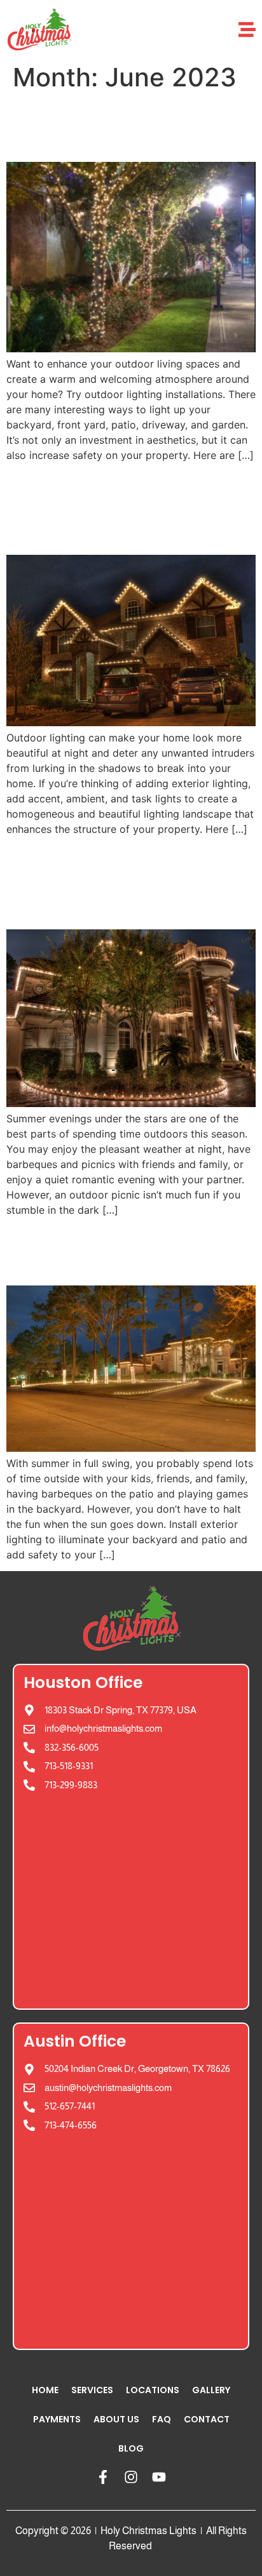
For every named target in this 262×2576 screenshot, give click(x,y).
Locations (153, 2390)
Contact (207, 2419)
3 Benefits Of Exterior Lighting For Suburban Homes (122, 508)
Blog (131, 2448)
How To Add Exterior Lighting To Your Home (125, 1250)
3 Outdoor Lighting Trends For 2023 (103, 127)
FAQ (162, 2419)
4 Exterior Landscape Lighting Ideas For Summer (116, 882)
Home (45, 2390)
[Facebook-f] (103, 2477)
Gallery (211, 2390)
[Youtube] (159, 2477)
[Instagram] (131, 2477)
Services (92, 2390)
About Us (116, 2419)
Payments (57, 2419)
